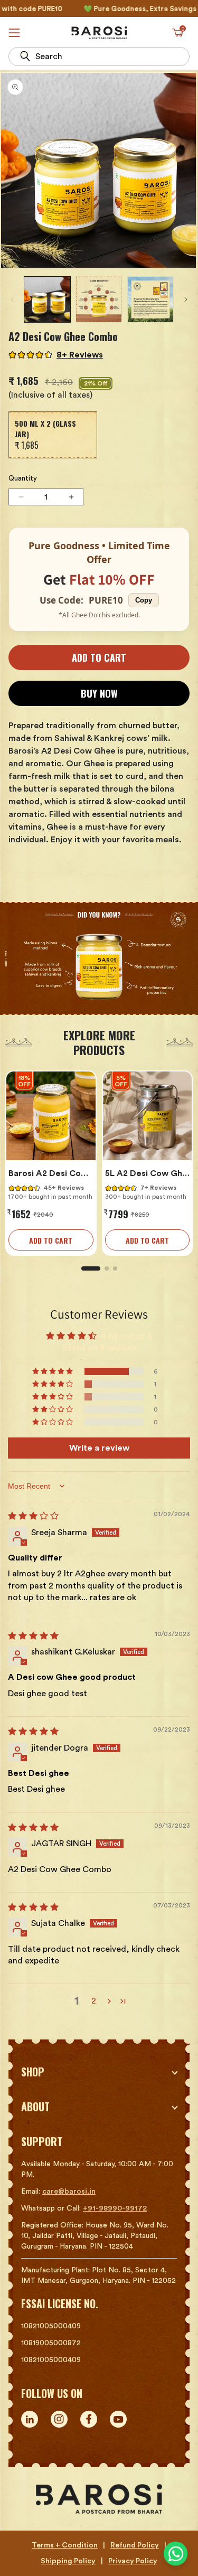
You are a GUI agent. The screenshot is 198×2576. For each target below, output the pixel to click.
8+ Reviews (80, 355)
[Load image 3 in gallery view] (150, 299)
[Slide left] (12, 299)
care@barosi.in (69, 2192)
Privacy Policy (133, 2561)
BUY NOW (99, 693)
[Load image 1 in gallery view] (47, 299)
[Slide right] (186, 299)
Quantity (23, 478)
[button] (178, 33)
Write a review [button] (99, 1448)
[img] (33, 1516)
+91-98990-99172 (115, 2208)
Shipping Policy (68, 2561)
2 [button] (94, 2001)
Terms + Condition (65, 2545)
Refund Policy (135, 2545)
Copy (144, 600)
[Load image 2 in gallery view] (99, 299)
